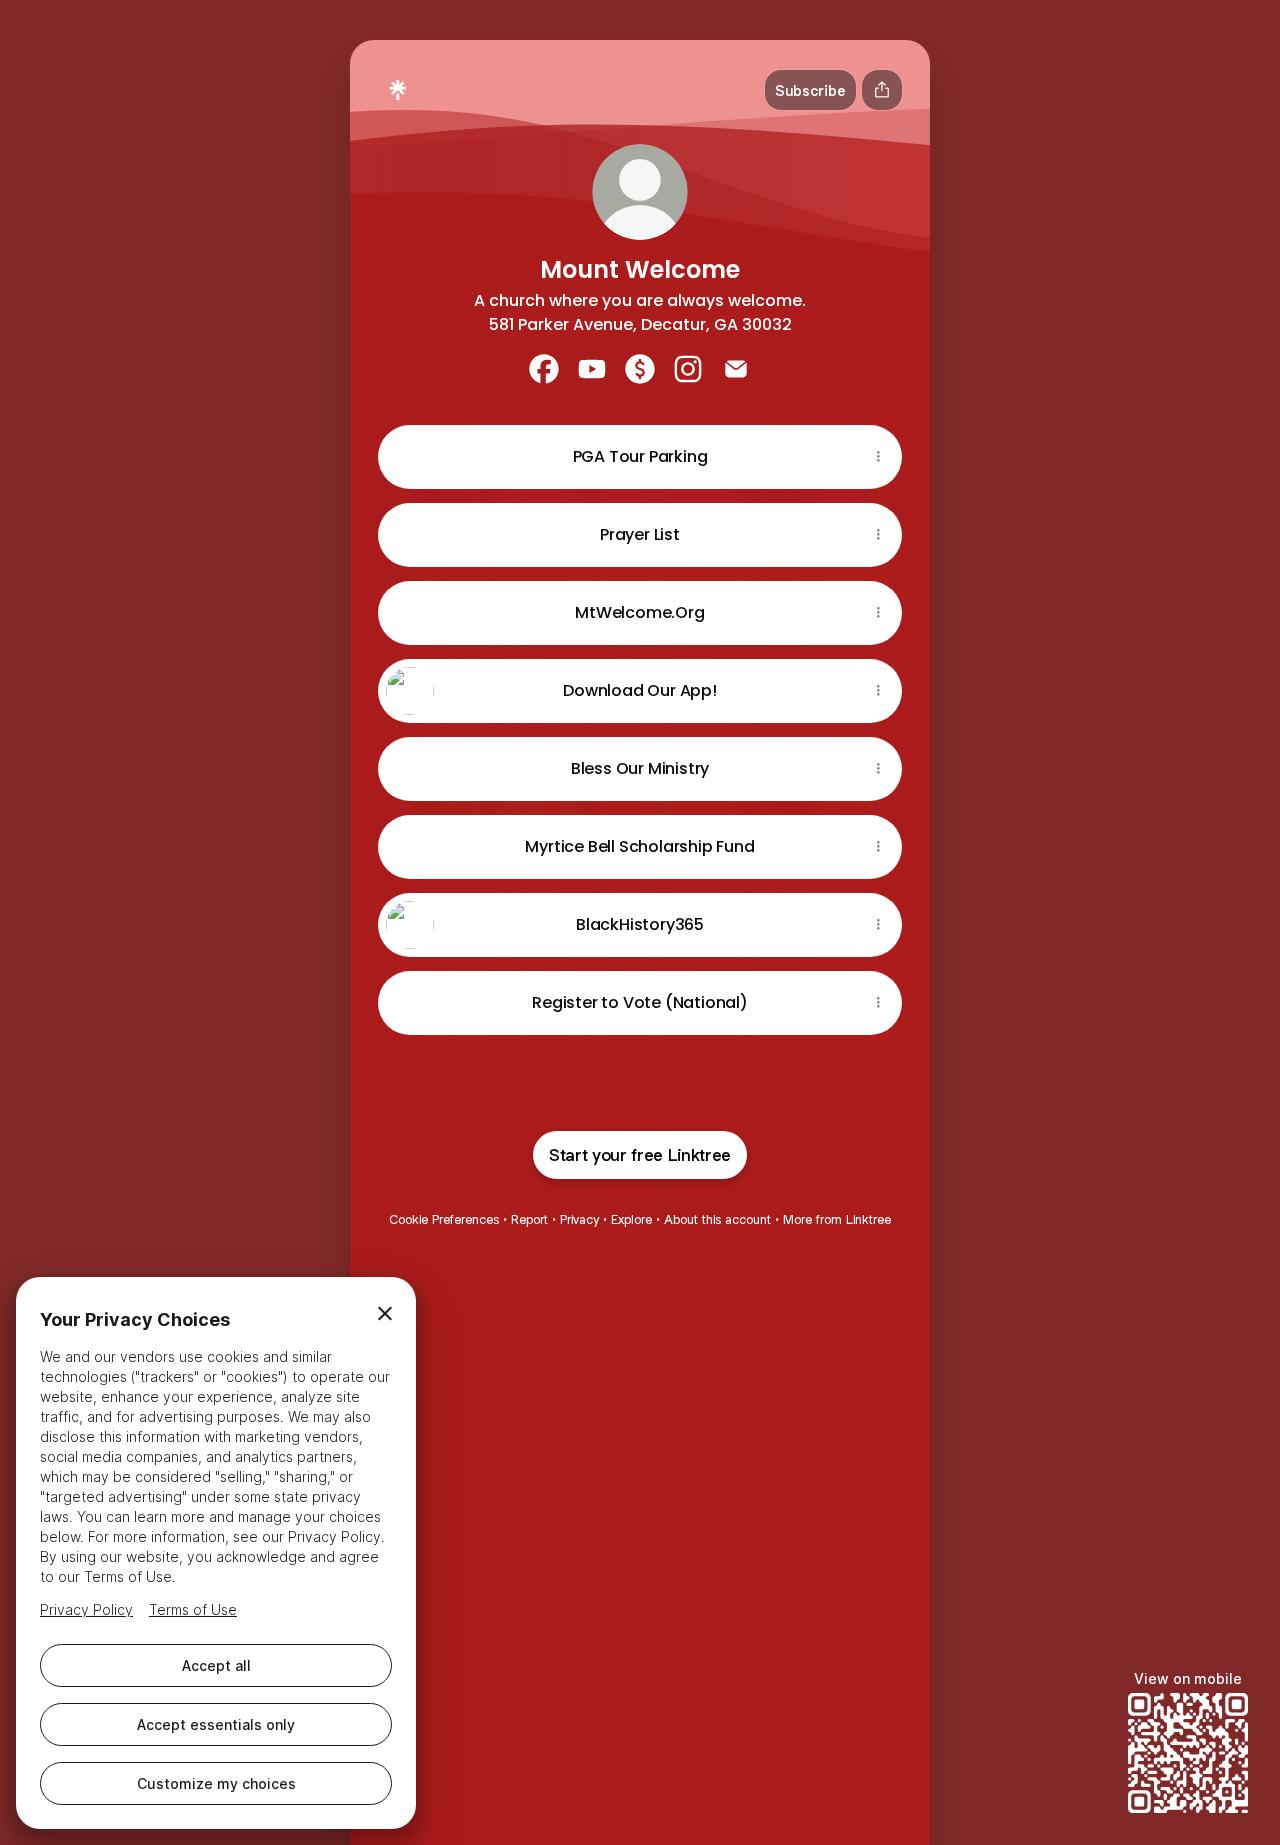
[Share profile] (882, 90)
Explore (631, 1219)
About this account (717, 1219)
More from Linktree (837, 1219)
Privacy (579, 1219)
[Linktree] (398, 90)
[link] (544, 369)
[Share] (878, 457)
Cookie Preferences (444, 1219)
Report (529, 1219)
